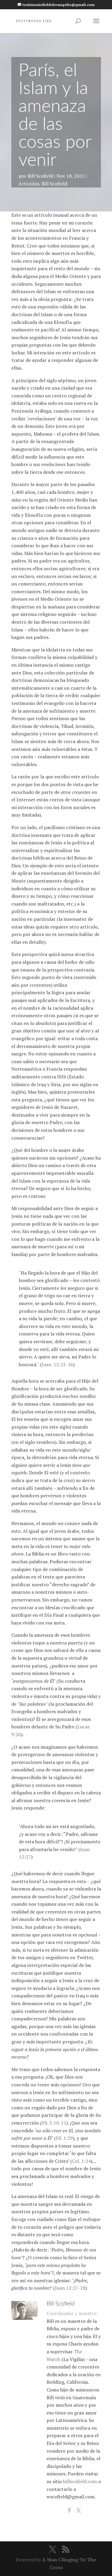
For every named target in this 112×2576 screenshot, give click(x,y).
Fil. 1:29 (64, 2138)
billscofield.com (80, 2481)
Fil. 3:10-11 (54, 2123)
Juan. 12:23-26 (57, 1364)
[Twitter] (79, 2511)
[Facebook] (69, 2511)
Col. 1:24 (81, 2161)
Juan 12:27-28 (70, 2288)
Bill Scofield (40, 176)
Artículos (29, 184)
